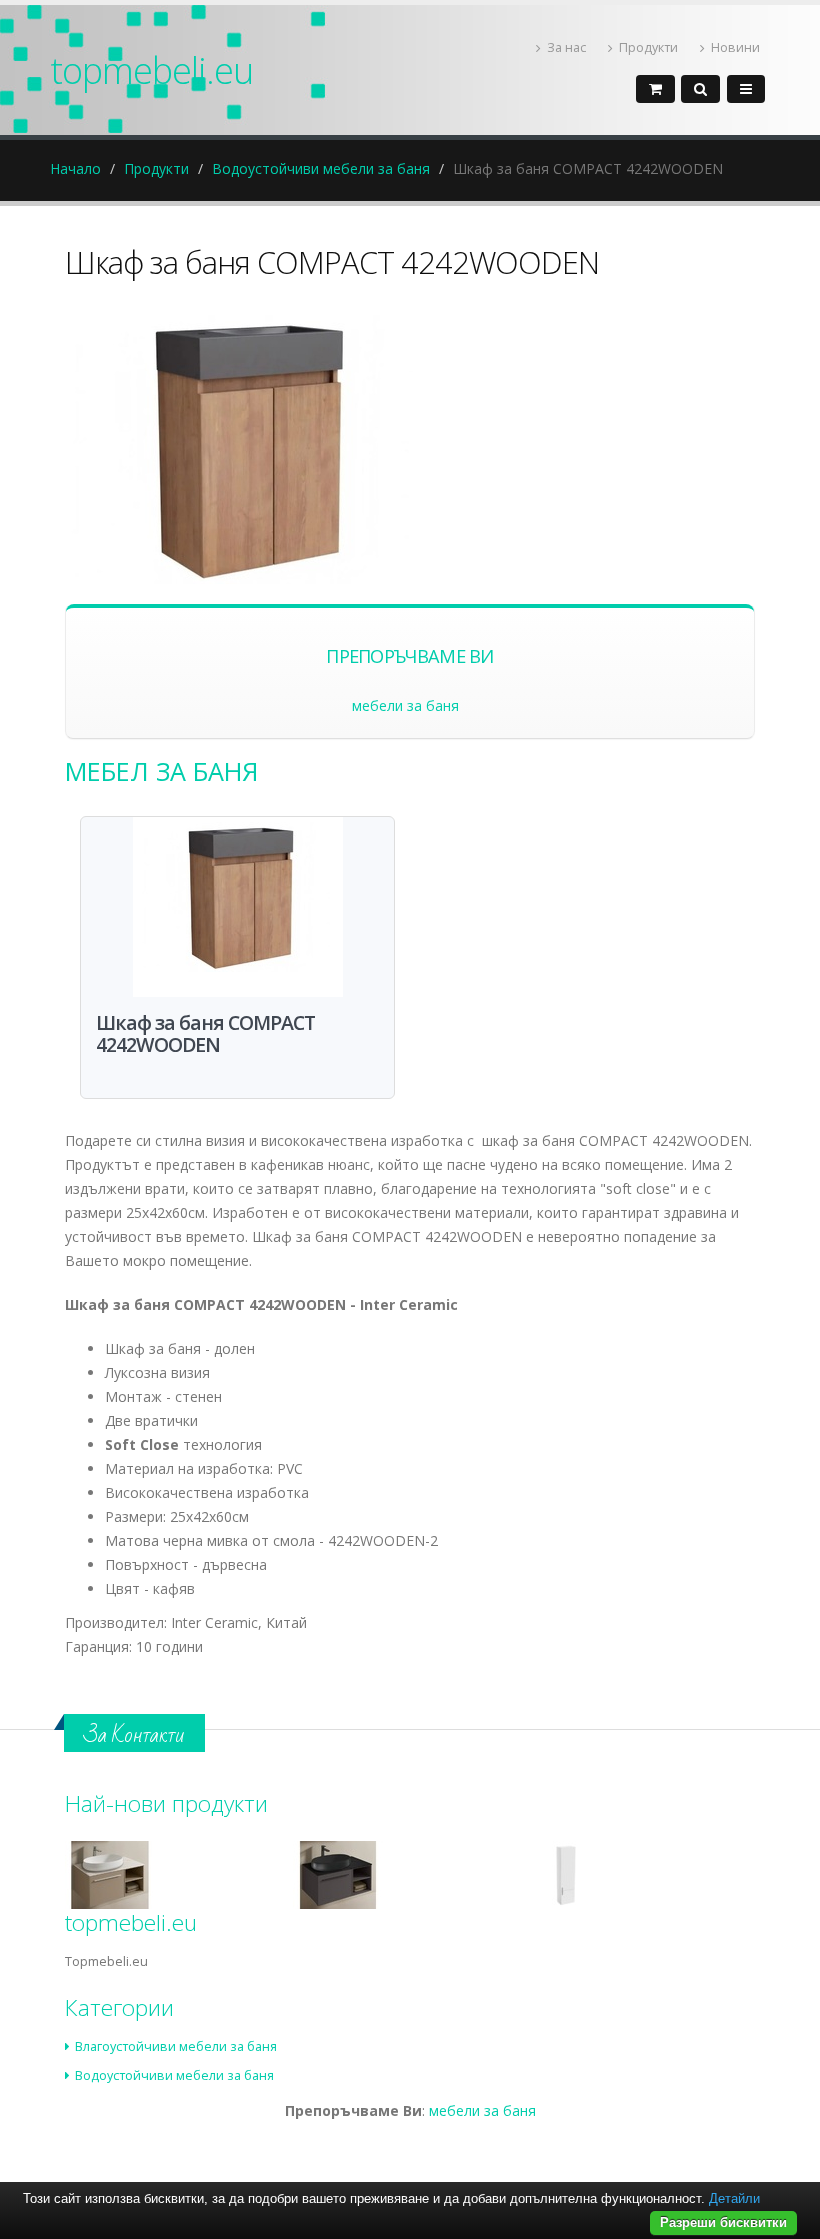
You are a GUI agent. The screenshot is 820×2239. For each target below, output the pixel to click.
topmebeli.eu (151, 70)
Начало (75, 168)
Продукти (648, 47)
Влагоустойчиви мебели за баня (176, 2046)
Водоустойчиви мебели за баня (321, 168)
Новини (735, 47)
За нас (566, 47)
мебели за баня (405, 705)
